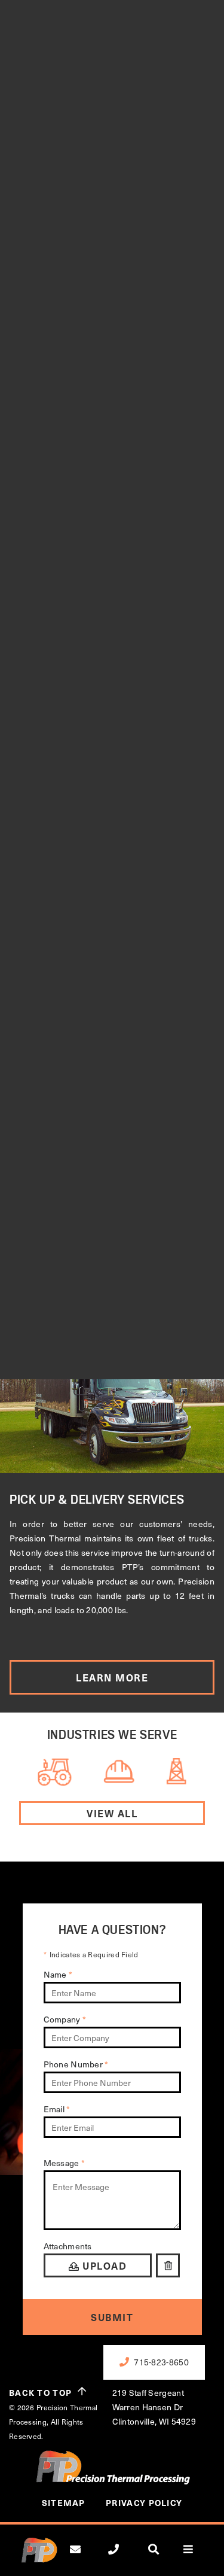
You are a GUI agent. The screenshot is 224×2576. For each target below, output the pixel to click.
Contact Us (84, 2559)
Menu (195, 2559)
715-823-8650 (123, 2559)
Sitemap (64, 2503)
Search (161, 2559)
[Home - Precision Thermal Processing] (39, 2556)
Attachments (68, 2246)
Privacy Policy (144, 2503)
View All (112, 1813)
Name (58, 1974)
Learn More (112, 1677)
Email (57, 2109)
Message (65, 2163)
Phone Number (76, 2064)
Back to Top (40, 2393)
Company (65, 2019)
